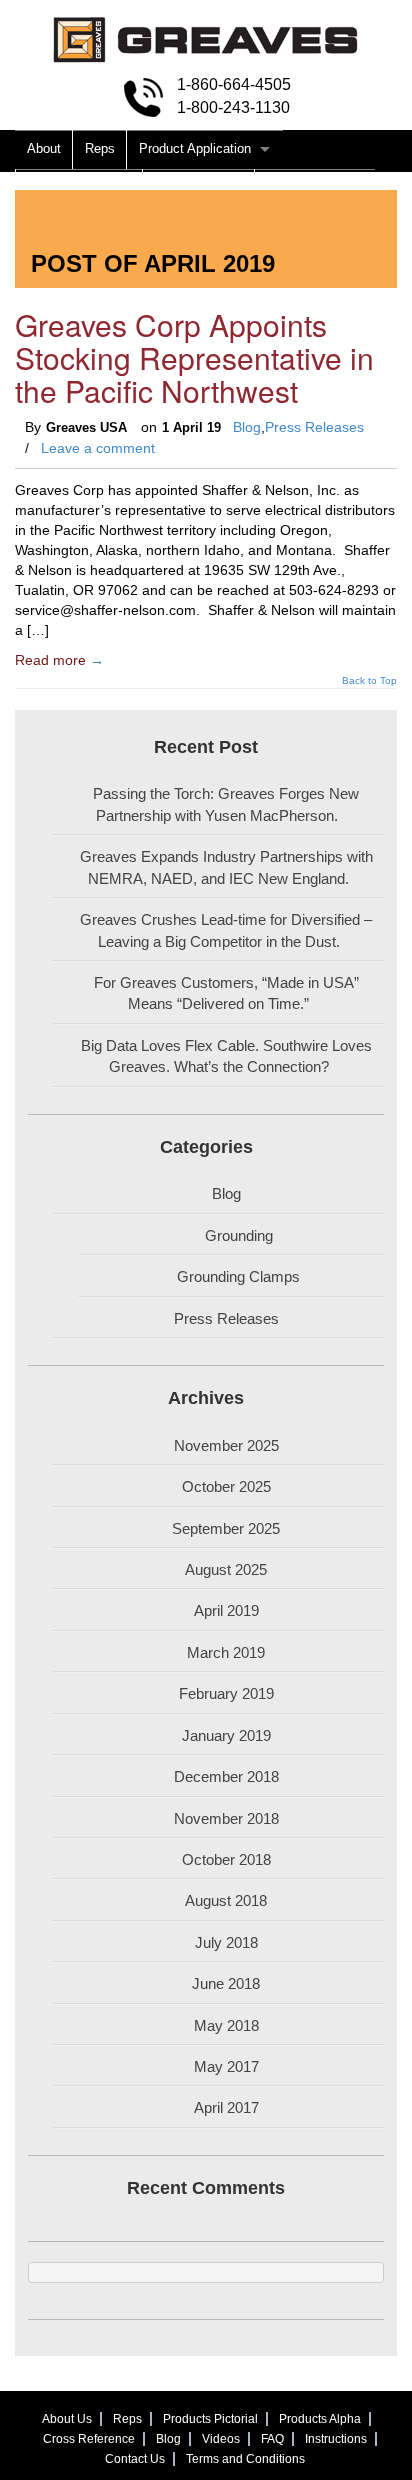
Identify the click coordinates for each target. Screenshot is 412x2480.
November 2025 (226, 1445)
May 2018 (226, 2025)
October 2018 (226, 1859)
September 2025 (226, 1528)
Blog (247, 427)
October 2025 (226, 1486)
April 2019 (226, 1610)
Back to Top (369, 681)
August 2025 (226, 1569)
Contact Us (135, 2459)
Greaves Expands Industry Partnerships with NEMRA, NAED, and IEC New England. (226, 867)
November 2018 (226, 1818)
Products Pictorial (79, 187)
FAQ (272, 2439)
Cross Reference (315, 187)
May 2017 (226, 2066)
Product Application (195, 148)
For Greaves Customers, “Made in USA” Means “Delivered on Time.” (226, 993)
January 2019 (226, 1735)
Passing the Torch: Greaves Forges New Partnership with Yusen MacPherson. (226, 804)
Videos (221, 2439)
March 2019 (226, 1652)
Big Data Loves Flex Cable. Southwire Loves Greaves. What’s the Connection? (226, 1056)
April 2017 (226, 2107)
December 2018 (226, 1776)
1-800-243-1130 (233, 107)
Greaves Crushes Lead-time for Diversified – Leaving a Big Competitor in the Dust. (226, 930)
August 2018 (226, 1900)
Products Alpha (199, 187)
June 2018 (226, 1983)
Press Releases (314, 427)
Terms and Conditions (245, 2459)
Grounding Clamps (238, 1276)
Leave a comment (98, 448)
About (44, 148)
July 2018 (226, 1942)
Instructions (336, 2439)
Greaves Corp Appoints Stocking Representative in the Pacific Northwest (194, 357)
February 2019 (226, 1693)
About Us (67, 2419)
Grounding (239, 1235)
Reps (100, 148)
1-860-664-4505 (234, 84)
